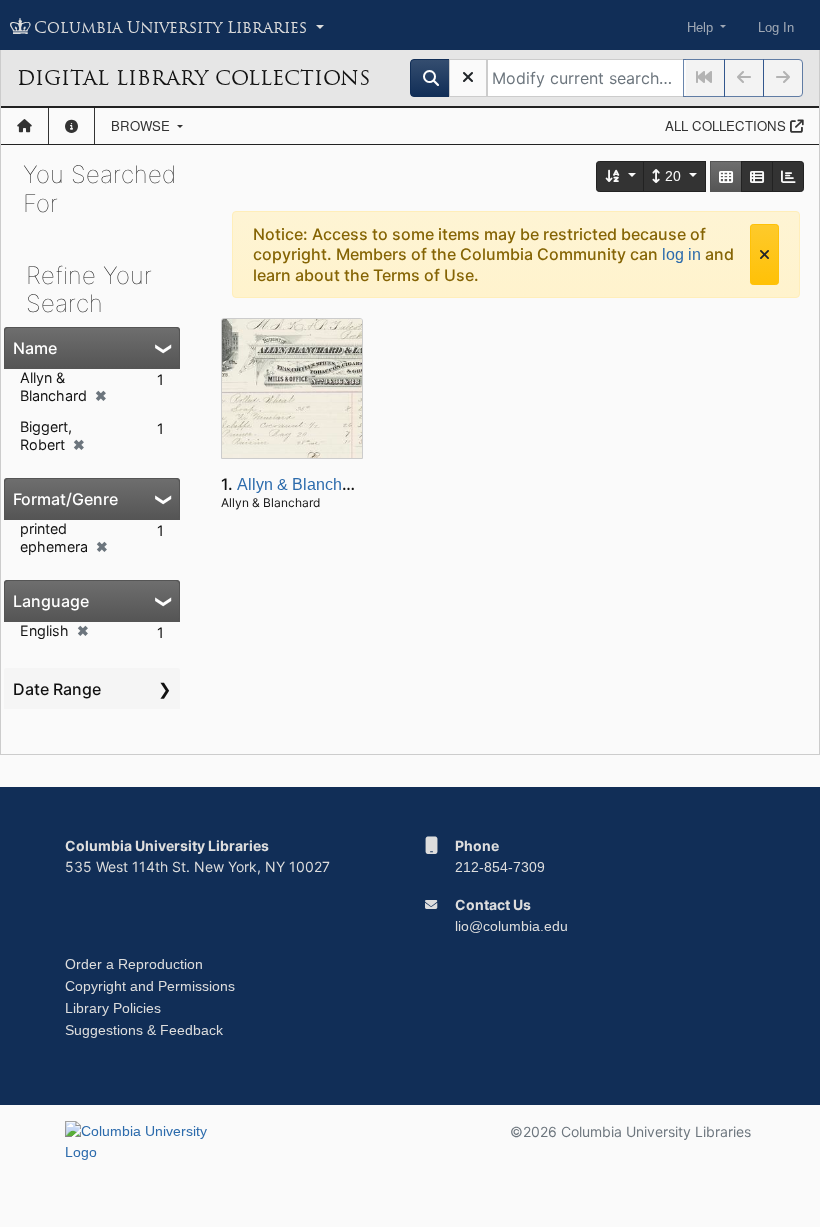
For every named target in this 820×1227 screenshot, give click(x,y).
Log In (776, 27)
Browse (142, 125)
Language (51, 601)
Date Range (57, 689)
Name (35, 348)
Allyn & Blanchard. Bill (316, 484)
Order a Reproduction (134, 964)
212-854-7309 (500, 867)
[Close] (764, 254)
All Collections (727, 125)
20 (673, 176)
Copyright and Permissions (150, 986)
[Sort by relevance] (621, 176)
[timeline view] (788, 176)
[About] (71, 126)
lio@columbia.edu (511, 926)
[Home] (24, 126)
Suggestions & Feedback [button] (144, 1030)
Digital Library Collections (193, 78)
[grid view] (726, 176)
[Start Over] (468, 78)
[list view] (757, 176)
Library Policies (113, 1008)
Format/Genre (65, 499)
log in (681, 254)
